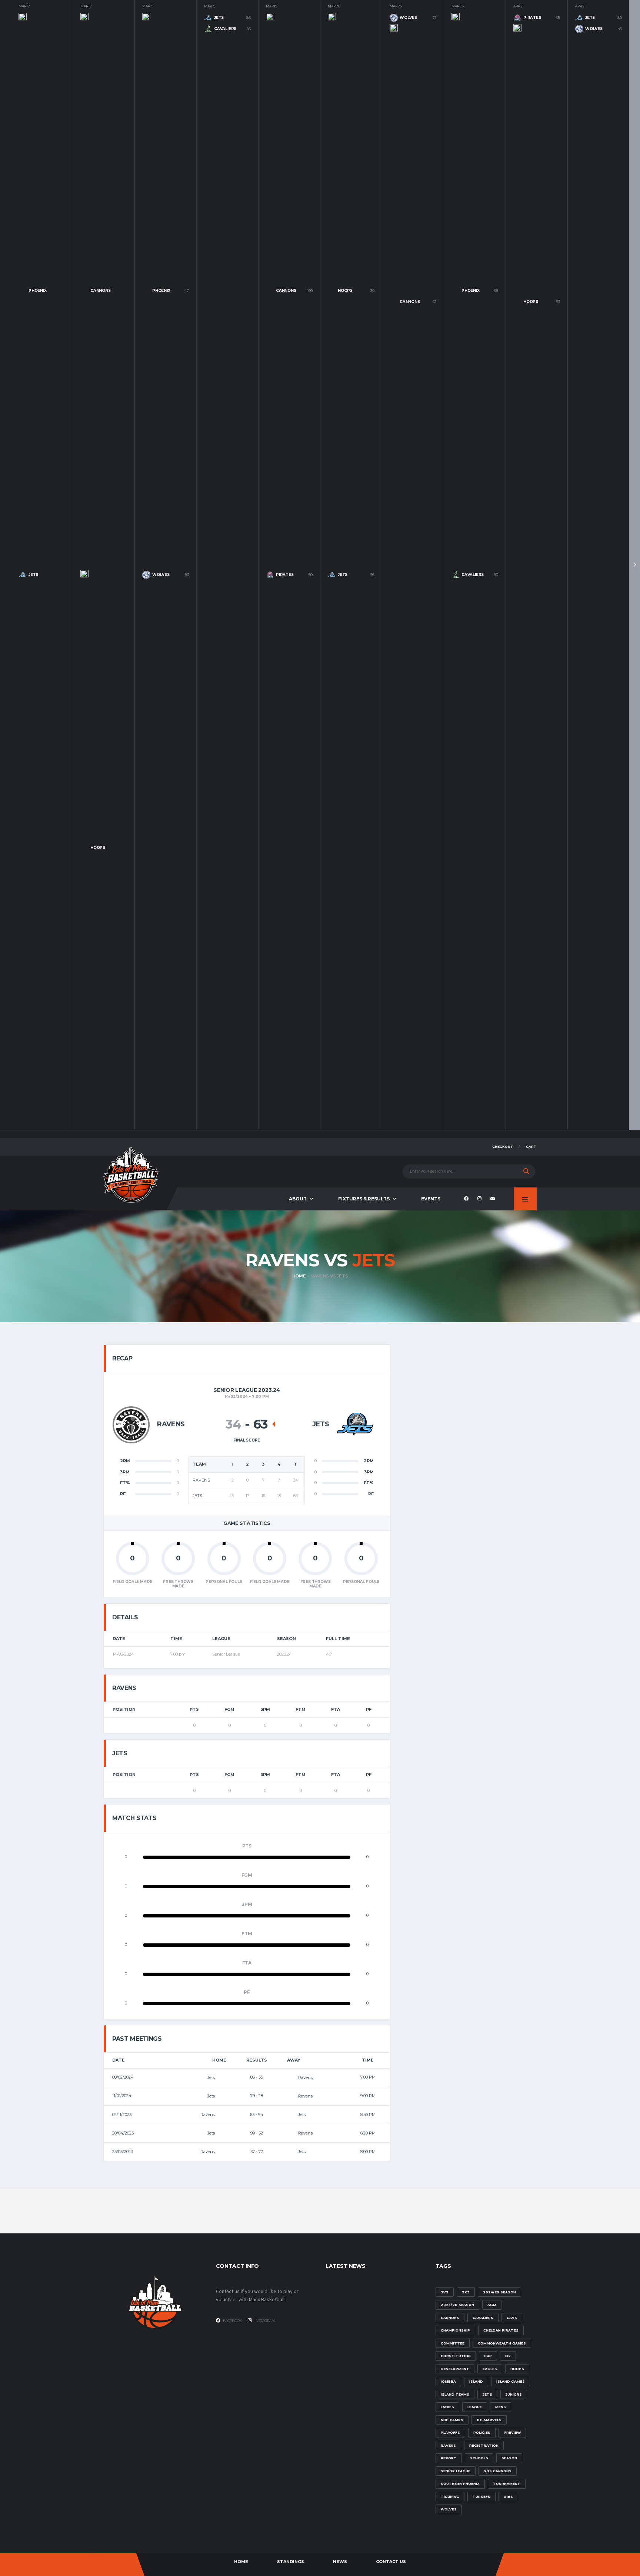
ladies (447, 2407)
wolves (449, 2509)
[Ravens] (131, 1425)
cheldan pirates (501, 2330)
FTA (336, 1709)
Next (634, 565)
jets (487, 2394)
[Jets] (355, 1425)
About (298, 1199)
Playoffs (450, 2432)
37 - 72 (257, 2152)
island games (511, 2381)
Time (368, 2060)
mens (501, 2407)
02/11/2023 (122, 2115)
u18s (508, 2497)
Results (257, 2060)
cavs (512, 2318)
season (509, 2458)
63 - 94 (257, 2115)
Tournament (507, 2484)
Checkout (503, 1147)
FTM (301, 1709)
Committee (453, 2343)
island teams (455, 2394)
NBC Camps (452, 2420)
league (475, 2407)
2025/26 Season (457, 2305)
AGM (492, 2305)
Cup (488, 2356)
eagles (490, 2369)
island (476, 2381)
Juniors (514, 2394)
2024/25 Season (499, 2292)
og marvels (489, 2420)
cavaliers (483, 2318)
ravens (448, 2445)
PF (369, 1709)
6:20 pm (368, 2133)
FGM (229, 1709)
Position (124, 1709)
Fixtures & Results (364, 1199)
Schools (479, 2458)
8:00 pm (368, 2152)
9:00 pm (368, 2096)
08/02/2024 (123, 2077)
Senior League (456, 2471)
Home (219, 2060)
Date (119, 2060)
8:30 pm (368, 2115)
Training (450, 2497)
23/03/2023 (123, 2152)
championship (455, 2330)
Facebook (232, 2321)
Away (294, 2060)
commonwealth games (502, 2343)
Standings (291, 2562)
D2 (508, 2356)
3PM (265, 1709)
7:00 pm (368, 2077)
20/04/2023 (123, 2133)
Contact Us (391, 2562)
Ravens (305, 2077)
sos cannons (498, 2471)
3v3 (445, 2292)
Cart (531, 1147)
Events (431, 1199)
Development (455, 2369)
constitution (456, 2356)
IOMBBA (448, 2381)
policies (482, 2432)
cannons (450, 2318)
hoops (517, 2369)
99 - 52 (257, 2133)
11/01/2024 (122, 2096)
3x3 (466, 2292)
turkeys (481, 2497)
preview (512, 2432)
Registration (484, 2445)
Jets (212, 2077)
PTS (194, 1709)
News (340, 2562)
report (449, 2458)
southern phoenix (460, 2484)
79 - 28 (257, 2096)
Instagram (264, 2321)
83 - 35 (257, 2077)
